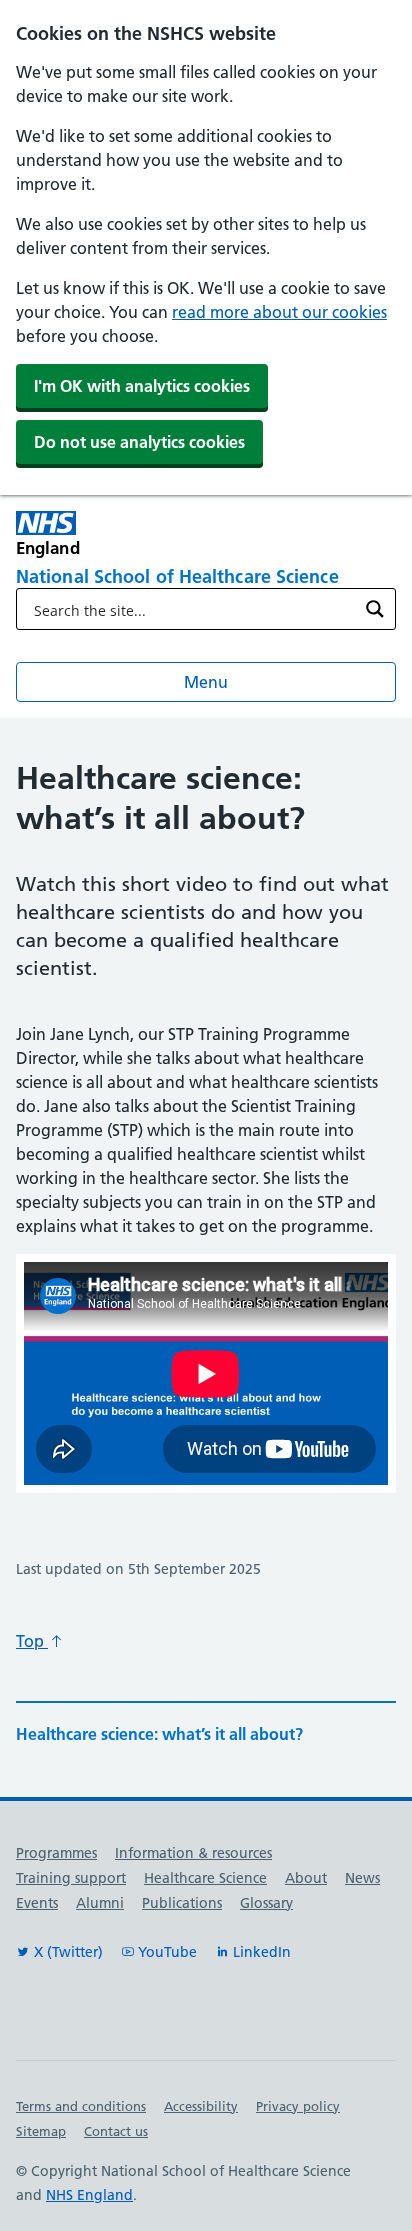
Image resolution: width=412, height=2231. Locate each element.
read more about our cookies (279, 312)
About (306, 1878)
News (362, 1878)
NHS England (89, 2195)
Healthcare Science (205, 1878)
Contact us (116, 2131)
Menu (206, 682)
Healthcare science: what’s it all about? (159, 1734)
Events (37, 1903)
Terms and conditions (81, 2106)
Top (32, 1641)
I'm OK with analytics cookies (142, 386)
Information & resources (193, 1853)
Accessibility (201, 2106)
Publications (182, 1903)
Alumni (100, 1903)
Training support (71, 1878)
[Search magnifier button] (375, 609)
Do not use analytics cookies (139, 442)
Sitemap (41, 2131)
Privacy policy (298, 2106)
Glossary (266, 1903)
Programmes (56, 1853)
